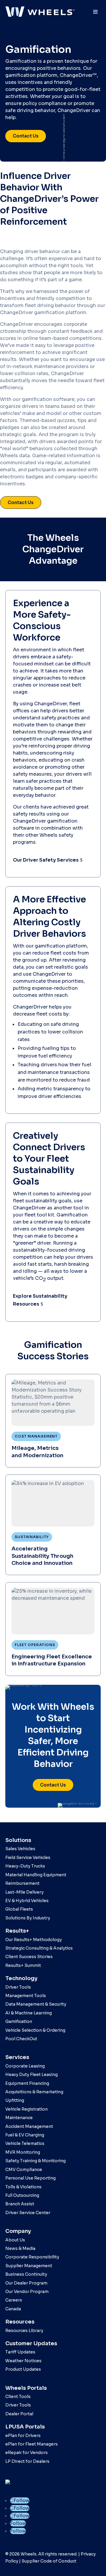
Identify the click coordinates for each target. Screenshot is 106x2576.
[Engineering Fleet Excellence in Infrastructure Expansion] (53, 1629)
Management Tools (26, 1996)
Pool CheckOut (21, 2039)
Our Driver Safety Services (46, 860)
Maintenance (19, 2118)
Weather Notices (23, 2361)
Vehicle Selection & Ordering (35, 2030)
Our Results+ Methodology (34, 1940)
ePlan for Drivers (23, 2436)
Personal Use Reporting (30, 2178)
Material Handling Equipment (36, 1875)
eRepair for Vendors (26, 2453)
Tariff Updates (20, 2352)
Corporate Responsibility (32, 2257)
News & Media (20, 2248)
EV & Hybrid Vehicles (27, 1901)
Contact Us (26, 136)
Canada (13, 2309)
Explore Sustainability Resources (40, 1300)
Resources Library (24, 2331)
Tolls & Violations (23, 2187)
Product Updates (23, 2369)
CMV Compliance (24, 2170)
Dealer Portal (19, 2414)
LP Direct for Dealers (27, 2461)
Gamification (19, 2021)
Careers (14, 2300)
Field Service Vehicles (28, 1858)
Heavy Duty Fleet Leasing (32, 2075)
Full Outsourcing (22, 2195)
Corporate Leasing (25, 2066)
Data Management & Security (36, 2004)
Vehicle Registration (26, 2109)
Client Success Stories (29, 1957)
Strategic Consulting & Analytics (39, 1948)
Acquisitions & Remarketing (34, 2092)
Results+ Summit (23, 1965)
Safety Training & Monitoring (35, 2161)
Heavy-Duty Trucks (25, 1866)
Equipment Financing (27, 2083)
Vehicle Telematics (25, 2143)
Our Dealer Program (26, 2283)
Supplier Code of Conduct (49, 2561)
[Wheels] (40, 12)
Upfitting (15, 2100)
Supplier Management (29, 2266)
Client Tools (18, 2397)
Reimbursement (22, 1883)
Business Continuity (26, 2274)
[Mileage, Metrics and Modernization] (53, 1421)
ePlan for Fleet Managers (32, 2444)
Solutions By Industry (28, 1918)
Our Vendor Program (27, 2292)
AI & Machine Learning (29, 2013)
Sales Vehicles (20, 1849)
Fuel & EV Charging (25, 2135)
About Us (15, 2240)
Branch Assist (20, 2204)
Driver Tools (18, 1987)
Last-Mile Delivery (24, 1892)
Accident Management (29, 2126)
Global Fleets (19, 1909)
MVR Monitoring (23, 2152)
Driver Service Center (28, 2213)
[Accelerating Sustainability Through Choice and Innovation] (53, 1525)
